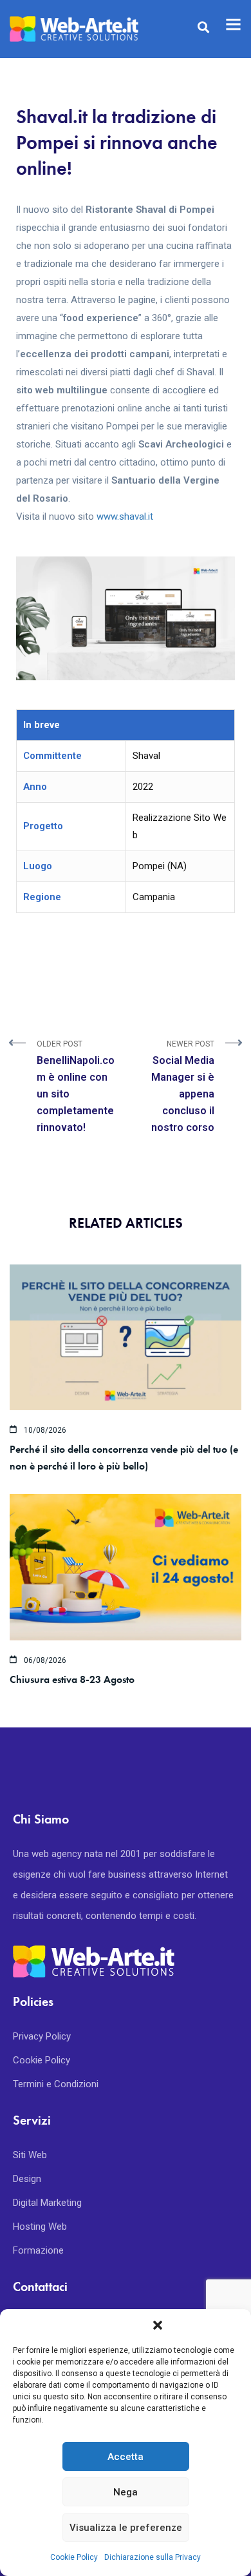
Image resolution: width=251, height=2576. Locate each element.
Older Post (76, 1086)
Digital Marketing (47, 2203)
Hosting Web (40, 2227)
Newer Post (183, 1086)
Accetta (126, 2457)
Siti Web (30, 2155)
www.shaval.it (125, 516)
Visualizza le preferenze (126, 2528)
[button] (158, 2325)
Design (27, 2179)
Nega (126, 2492)
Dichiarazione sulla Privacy (153, 2557)
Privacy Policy (42, 2036)
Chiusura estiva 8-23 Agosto (72, 1679)
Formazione (38, 2250)
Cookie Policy (74, 2557)
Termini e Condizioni (56, 2084)
